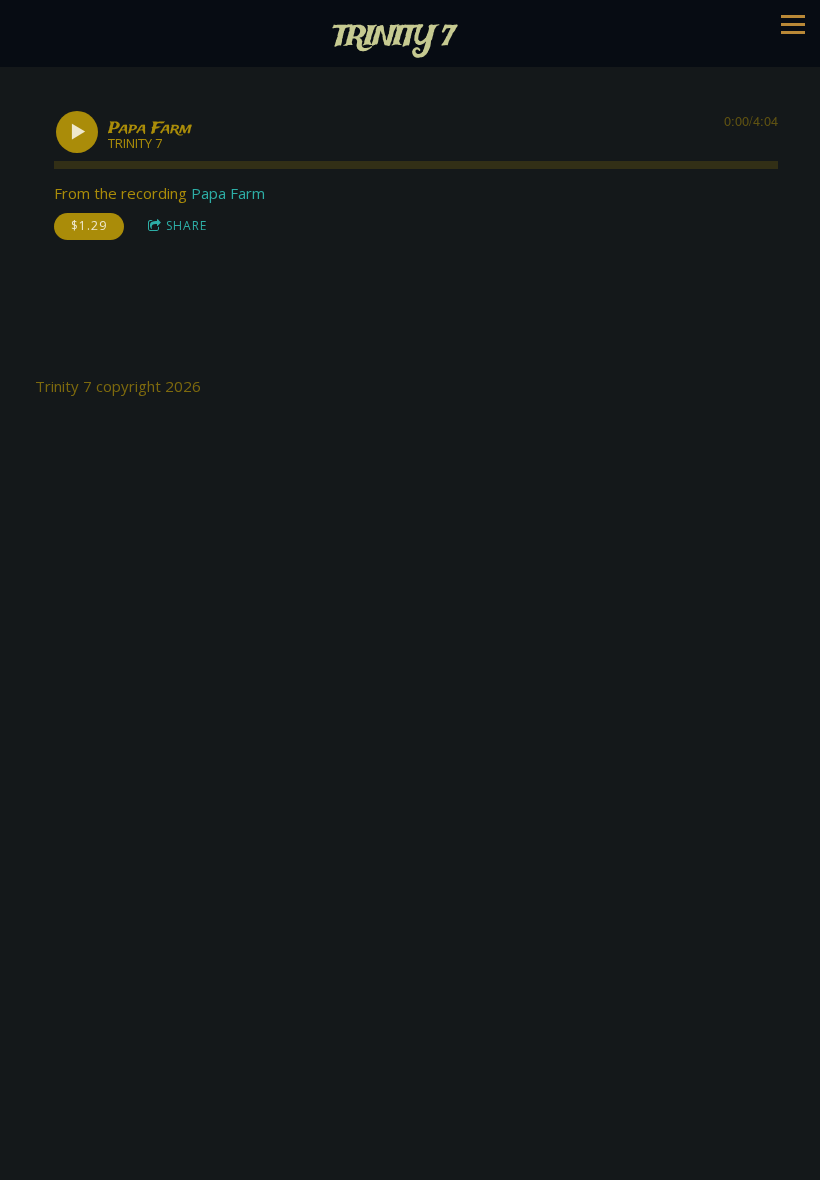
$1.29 (89, 225)
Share (186, 225)
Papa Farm (228, 193)
